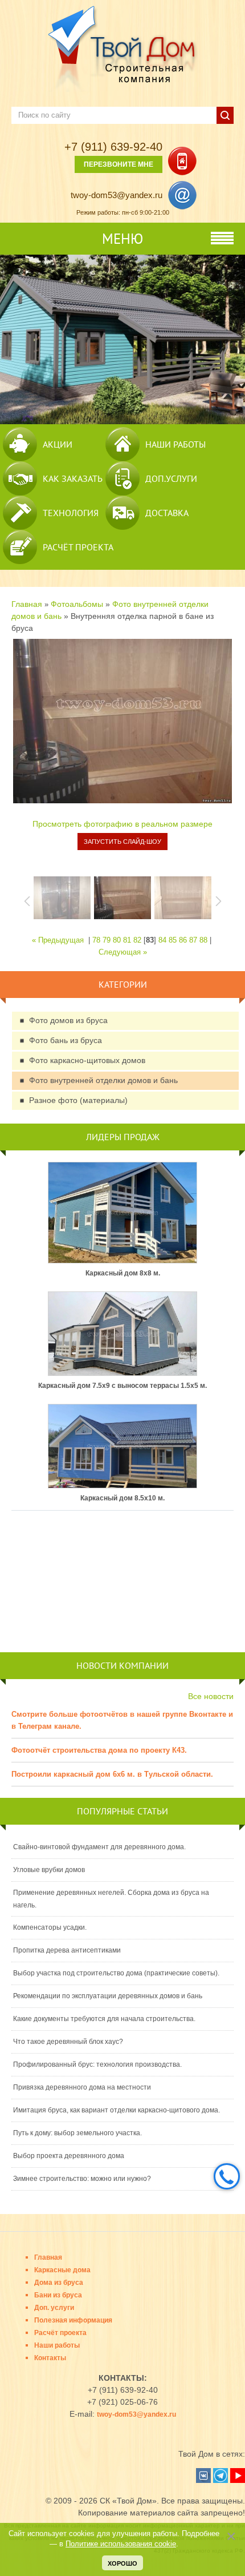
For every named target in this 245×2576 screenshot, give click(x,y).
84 (162, 940)
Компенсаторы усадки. (50, 1927)
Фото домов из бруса (68, 1020)
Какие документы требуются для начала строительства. (104, 2019)
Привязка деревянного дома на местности (82, 2087)
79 (107, 940)
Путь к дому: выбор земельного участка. (77, 2133)
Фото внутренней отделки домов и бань (103, 1080)
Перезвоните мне (119, 164)
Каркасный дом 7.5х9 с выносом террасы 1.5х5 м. (122, 1386)
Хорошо (122, 2563)
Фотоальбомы (77, 604)
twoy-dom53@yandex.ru (117, 195)
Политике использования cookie (121, 2544)
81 (127, 940)
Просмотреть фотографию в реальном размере (122, 824)
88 (203, 940)
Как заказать (73, 478)
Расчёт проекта (78, 547)
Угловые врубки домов (49, 1870)
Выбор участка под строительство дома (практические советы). (116, 1973)
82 (137, 940)
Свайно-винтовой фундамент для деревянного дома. (99, 1847)
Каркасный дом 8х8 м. (123, 1273)
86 (183, 940)
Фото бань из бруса (66, 1040)
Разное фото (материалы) (78, 1100)
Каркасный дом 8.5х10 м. (122, 1498)
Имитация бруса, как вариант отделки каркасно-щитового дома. (117, 2110)
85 (173, 940)
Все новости (211, 1696)
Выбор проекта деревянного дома (69, 2156)
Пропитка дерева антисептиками (67, 1950)
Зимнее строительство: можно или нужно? (82, 2179)
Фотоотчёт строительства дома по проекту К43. (99, 1750)
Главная (27, 604)
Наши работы (175, 444)
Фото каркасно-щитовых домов (87, 1060)
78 (96, 940)
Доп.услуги (171, 478)
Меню (122, 239)
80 (117, 940)
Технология (71, 513)
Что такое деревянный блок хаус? (68, 2042)
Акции (58, 444)
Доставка (167, 513)
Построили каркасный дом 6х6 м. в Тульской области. (112, 1774)
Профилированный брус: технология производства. (97, 2064)
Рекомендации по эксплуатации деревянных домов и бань (108, 1996)
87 (193, 940)
